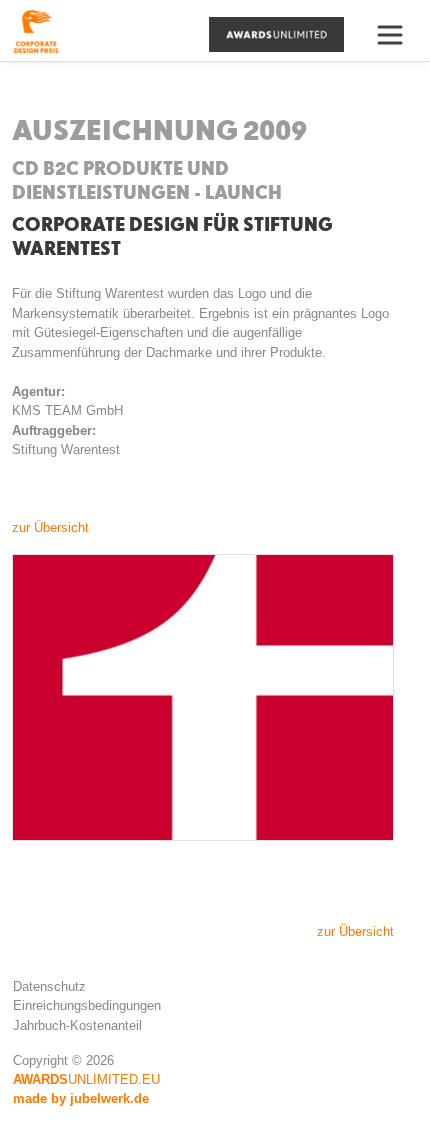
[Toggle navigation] (398, 35)
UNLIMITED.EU (86, 1079)
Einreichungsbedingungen (87, 1005)
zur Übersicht (50, 527)
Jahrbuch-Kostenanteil (77, 1025)
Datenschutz (49, 986)
